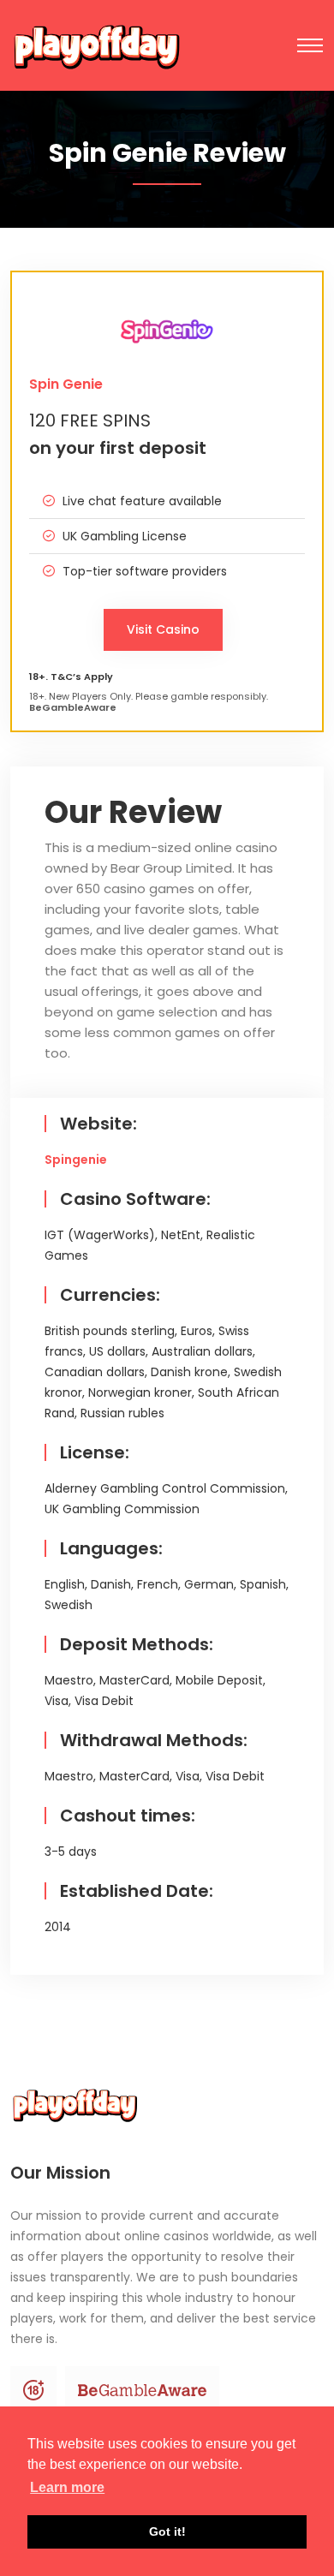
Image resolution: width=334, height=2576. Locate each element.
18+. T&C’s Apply (71, 677)
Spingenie (76, 1160)
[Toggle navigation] (310, 45)
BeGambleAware (74, 708)
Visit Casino (163, 629)
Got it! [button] (167, 2531)
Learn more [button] (67, 2487)
